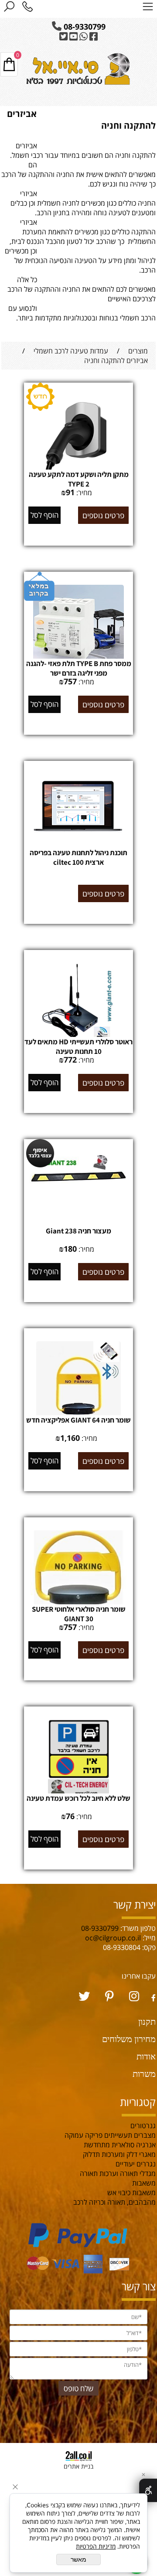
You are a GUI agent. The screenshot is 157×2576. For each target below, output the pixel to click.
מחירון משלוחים (129, 2039)
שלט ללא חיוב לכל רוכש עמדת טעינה (78, 1798)
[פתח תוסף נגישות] (148, 2490)
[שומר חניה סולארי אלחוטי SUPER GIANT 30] (78, 1604)
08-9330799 (84, 27)
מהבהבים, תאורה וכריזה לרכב (114, 2202)
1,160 (70, 1438)
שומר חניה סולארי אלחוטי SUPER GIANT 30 (79, 1614)
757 (70, 681)
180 (70, 1249)
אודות (146, 2056)
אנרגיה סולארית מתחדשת (120, 2145)
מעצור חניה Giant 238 (78, 1231)
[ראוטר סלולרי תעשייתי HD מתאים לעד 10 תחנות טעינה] (79, 1036)
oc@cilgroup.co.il (113, 1938)
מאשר (78, 2559)
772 (70, 1060)
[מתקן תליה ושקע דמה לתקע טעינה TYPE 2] (78, 469)
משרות (144, 2074)
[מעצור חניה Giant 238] (79, 1193)
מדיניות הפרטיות (96, 2546)
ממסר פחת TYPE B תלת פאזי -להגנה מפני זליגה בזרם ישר (79, 668)
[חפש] (9, 8)
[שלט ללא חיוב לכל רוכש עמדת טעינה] (78, 1793)
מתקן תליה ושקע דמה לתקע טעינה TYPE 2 (79, 479)
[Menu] (148, 8)
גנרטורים (142, 2126)
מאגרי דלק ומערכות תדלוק (119, 2154)
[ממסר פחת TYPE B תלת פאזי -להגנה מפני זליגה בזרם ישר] (78, 658)
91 (70, 492)
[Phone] (27, 8)
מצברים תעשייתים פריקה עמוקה (110, 2135)
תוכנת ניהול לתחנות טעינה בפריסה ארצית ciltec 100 (78, 857)
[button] (44, 515)
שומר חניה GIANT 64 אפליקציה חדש (78, 1420)
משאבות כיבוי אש (131, 2193)
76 (70, 1816)
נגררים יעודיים (135, 2164)
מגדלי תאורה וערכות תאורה (118, 2173)
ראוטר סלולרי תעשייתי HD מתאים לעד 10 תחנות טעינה (78, 1046)
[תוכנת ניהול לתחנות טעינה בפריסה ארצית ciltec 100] (79, 841)
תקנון (147, 2021)
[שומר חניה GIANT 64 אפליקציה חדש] (78, 1415)
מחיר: (83, 493)
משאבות (144, 2183)
